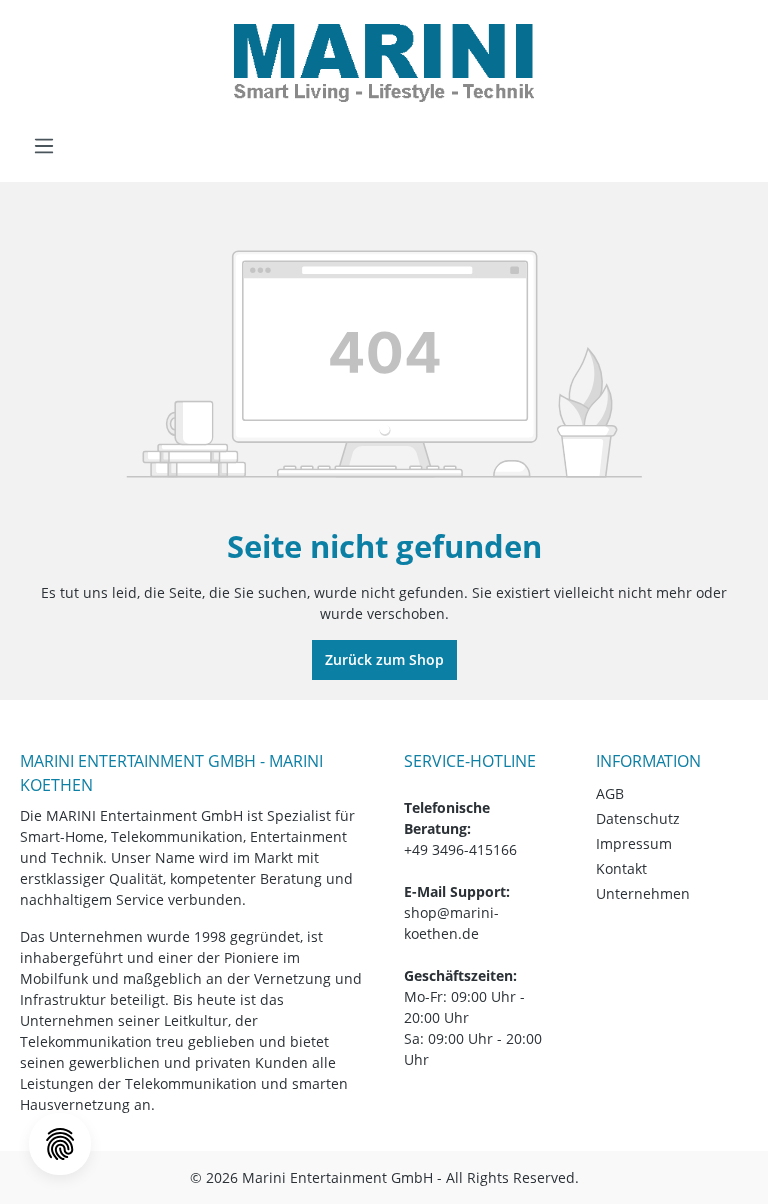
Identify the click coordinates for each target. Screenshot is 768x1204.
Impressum (634, 843)
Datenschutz (638, 818)
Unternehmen (643, 893)
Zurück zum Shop (384, 659)
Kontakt (621, 868)
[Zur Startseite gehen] (384, 63)
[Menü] (44, 146)
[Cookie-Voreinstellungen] (60, 1144)
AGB (610, 793)
